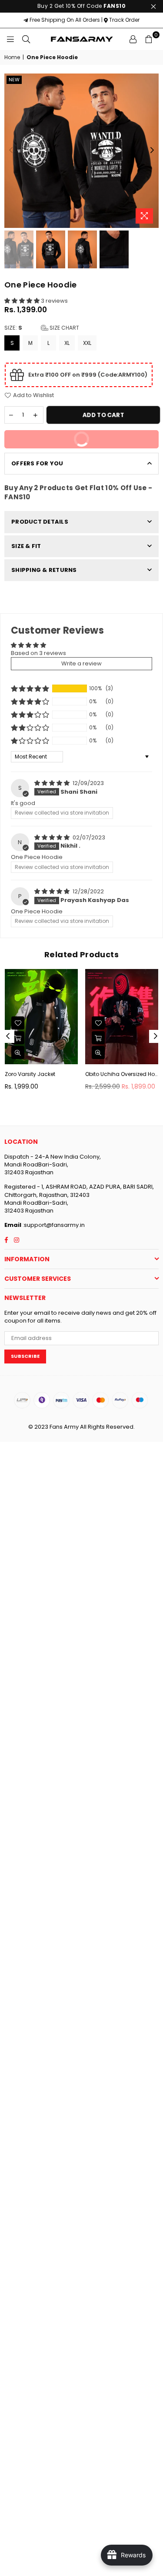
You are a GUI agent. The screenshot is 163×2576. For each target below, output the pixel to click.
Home (12, 57)
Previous (11, 150)
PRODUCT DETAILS (40, 522)
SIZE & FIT (26, 546)
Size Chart (64, 328)
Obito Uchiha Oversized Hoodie (122, 1074)
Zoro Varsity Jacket (30, 1074)
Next (152, 150)
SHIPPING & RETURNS (44, 570)
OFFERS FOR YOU (37, 463)
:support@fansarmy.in (53, 1225)
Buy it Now (110, 437)
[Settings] (133, 39)
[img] (53, 783)
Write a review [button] (81, 663)
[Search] (26, 39)
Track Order (124, 20)
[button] (23, 301)
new (14, 80)
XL (67, 343)
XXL (87, 343)
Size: (42, 328)
